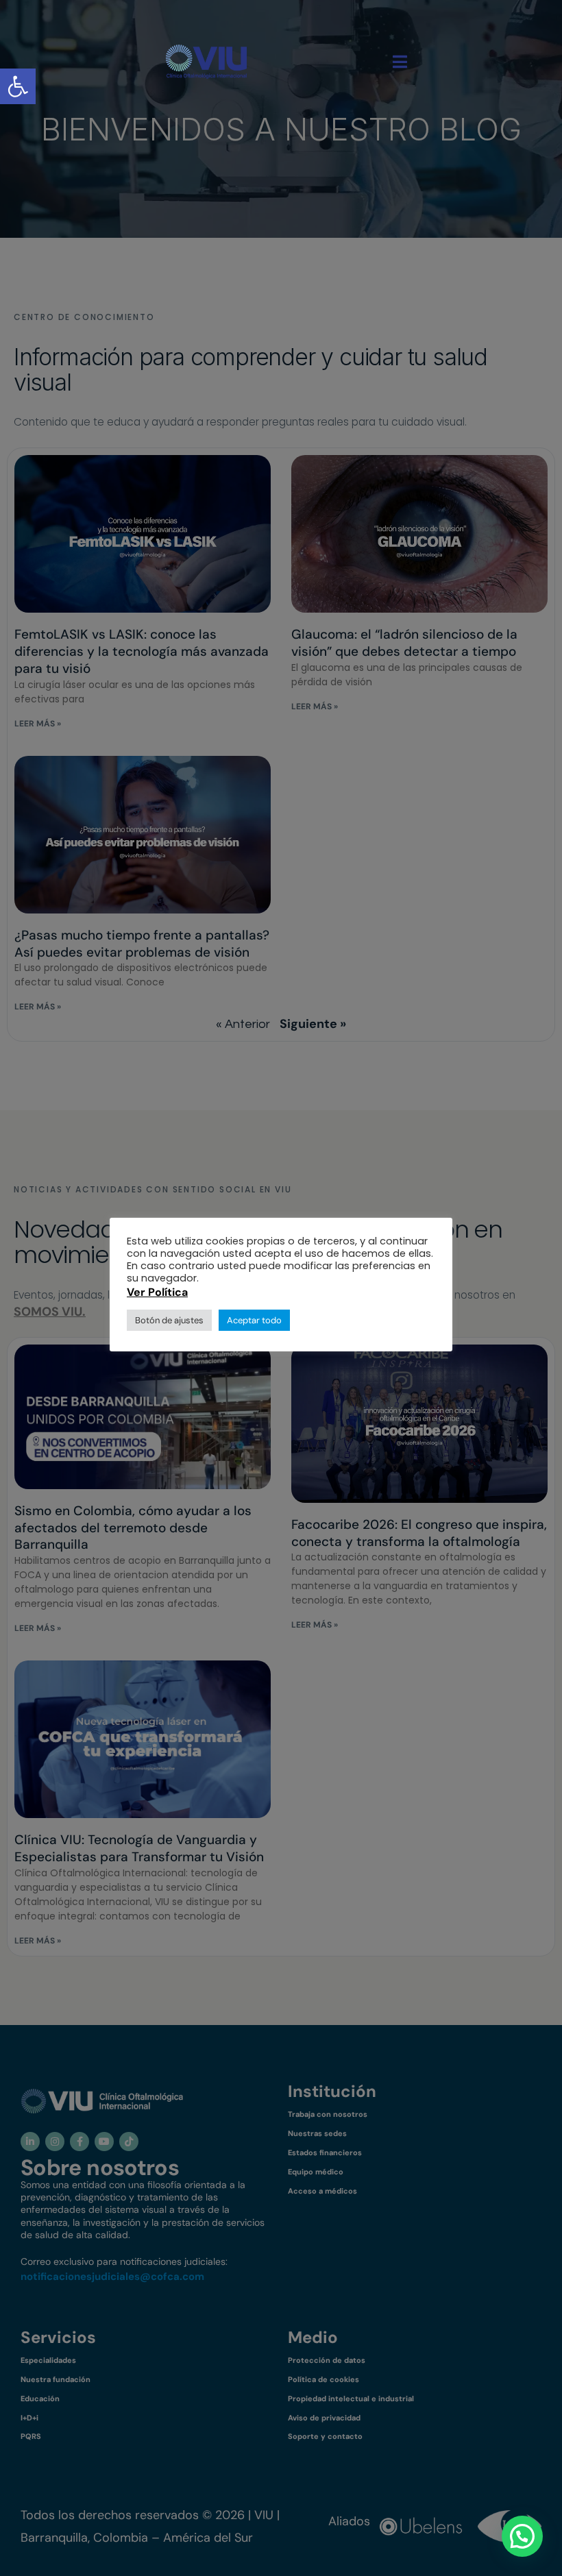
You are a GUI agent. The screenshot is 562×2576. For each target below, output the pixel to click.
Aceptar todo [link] (254, 1320)
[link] (206, 62)
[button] (522, 2536)
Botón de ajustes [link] (169, 1320)
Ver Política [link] (157, 1292)
